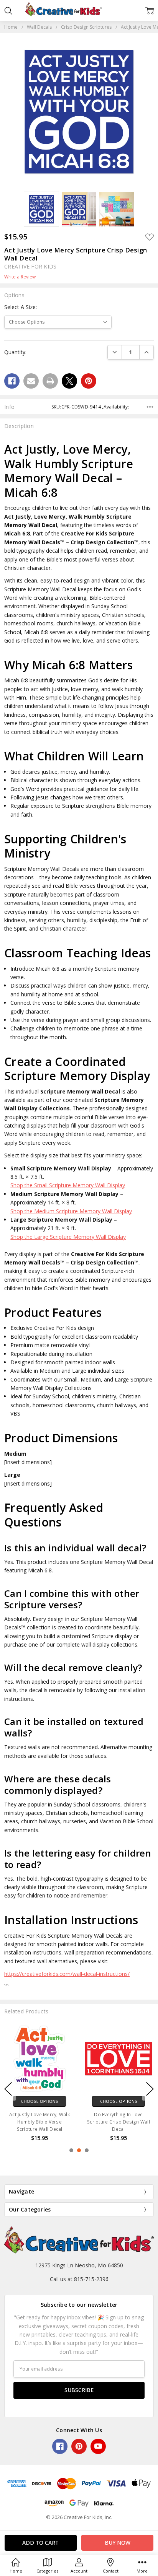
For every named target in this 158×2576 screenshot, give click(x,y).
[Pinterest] (89, 381)
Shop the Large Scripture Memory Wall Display (68, 1237)
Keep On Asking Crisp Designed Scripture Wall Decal (118, 2121)
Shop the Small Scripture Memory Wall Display (68, 1185)
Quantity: (15, 352)
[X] (69, 381)
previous (8, 2089)
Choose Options (40, 2101)
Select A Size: (21, 307)
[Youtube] (98, 2446)
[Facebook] (12, 381)
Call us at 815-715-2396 (79, 2279)
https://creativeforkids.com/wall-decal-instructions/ (67, 1974)
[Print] (50, 381)
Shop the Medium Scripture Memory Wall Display (71, 1211)
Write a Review (20, 277)
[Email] (31, 381)
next (150, 2089)
